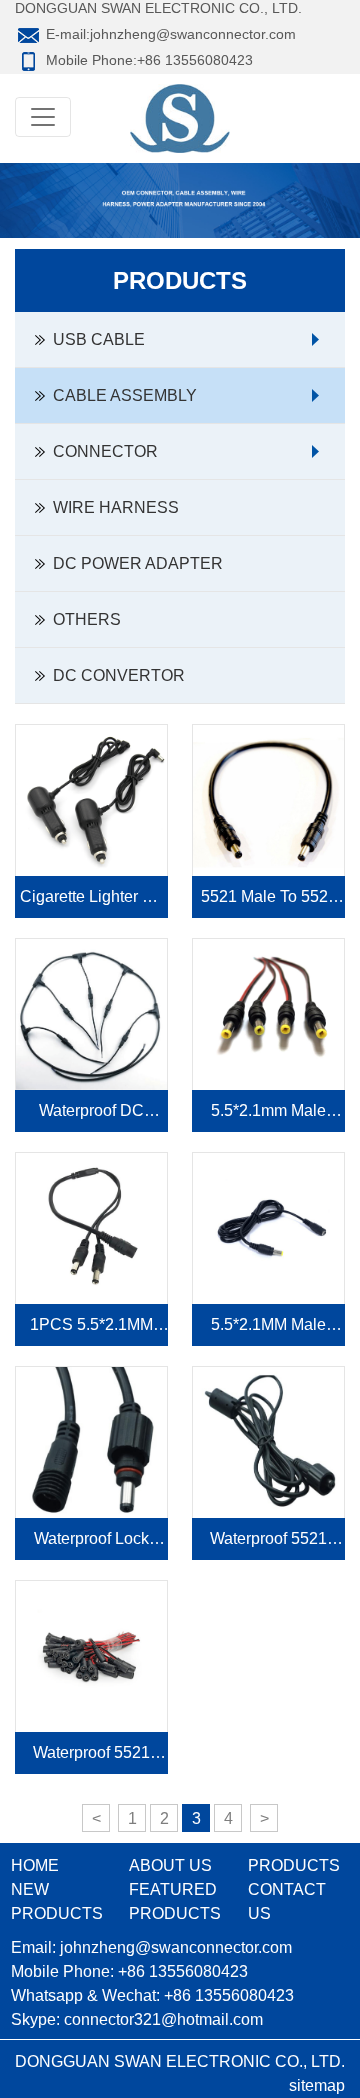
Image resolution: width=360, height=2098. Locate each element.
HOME (35, 1865)
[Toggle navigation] (43, 117)
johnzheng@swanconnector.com (193, 34)
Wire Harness (112, 507)
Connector (101, 451)
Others (83, 619)
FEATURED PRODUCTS (175, 1901)
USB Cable (95, 339)
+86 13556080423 (195, 60)
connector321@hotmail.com (163, 2019)
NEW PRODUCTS (57, 1901)
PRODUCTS (294, 1865)
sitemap (317, 2085)
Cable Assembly (121, 395)
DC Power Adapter (134, 563)
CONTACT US (287, 1901)
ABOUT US (170, 1865)
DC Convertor (115, 675)
